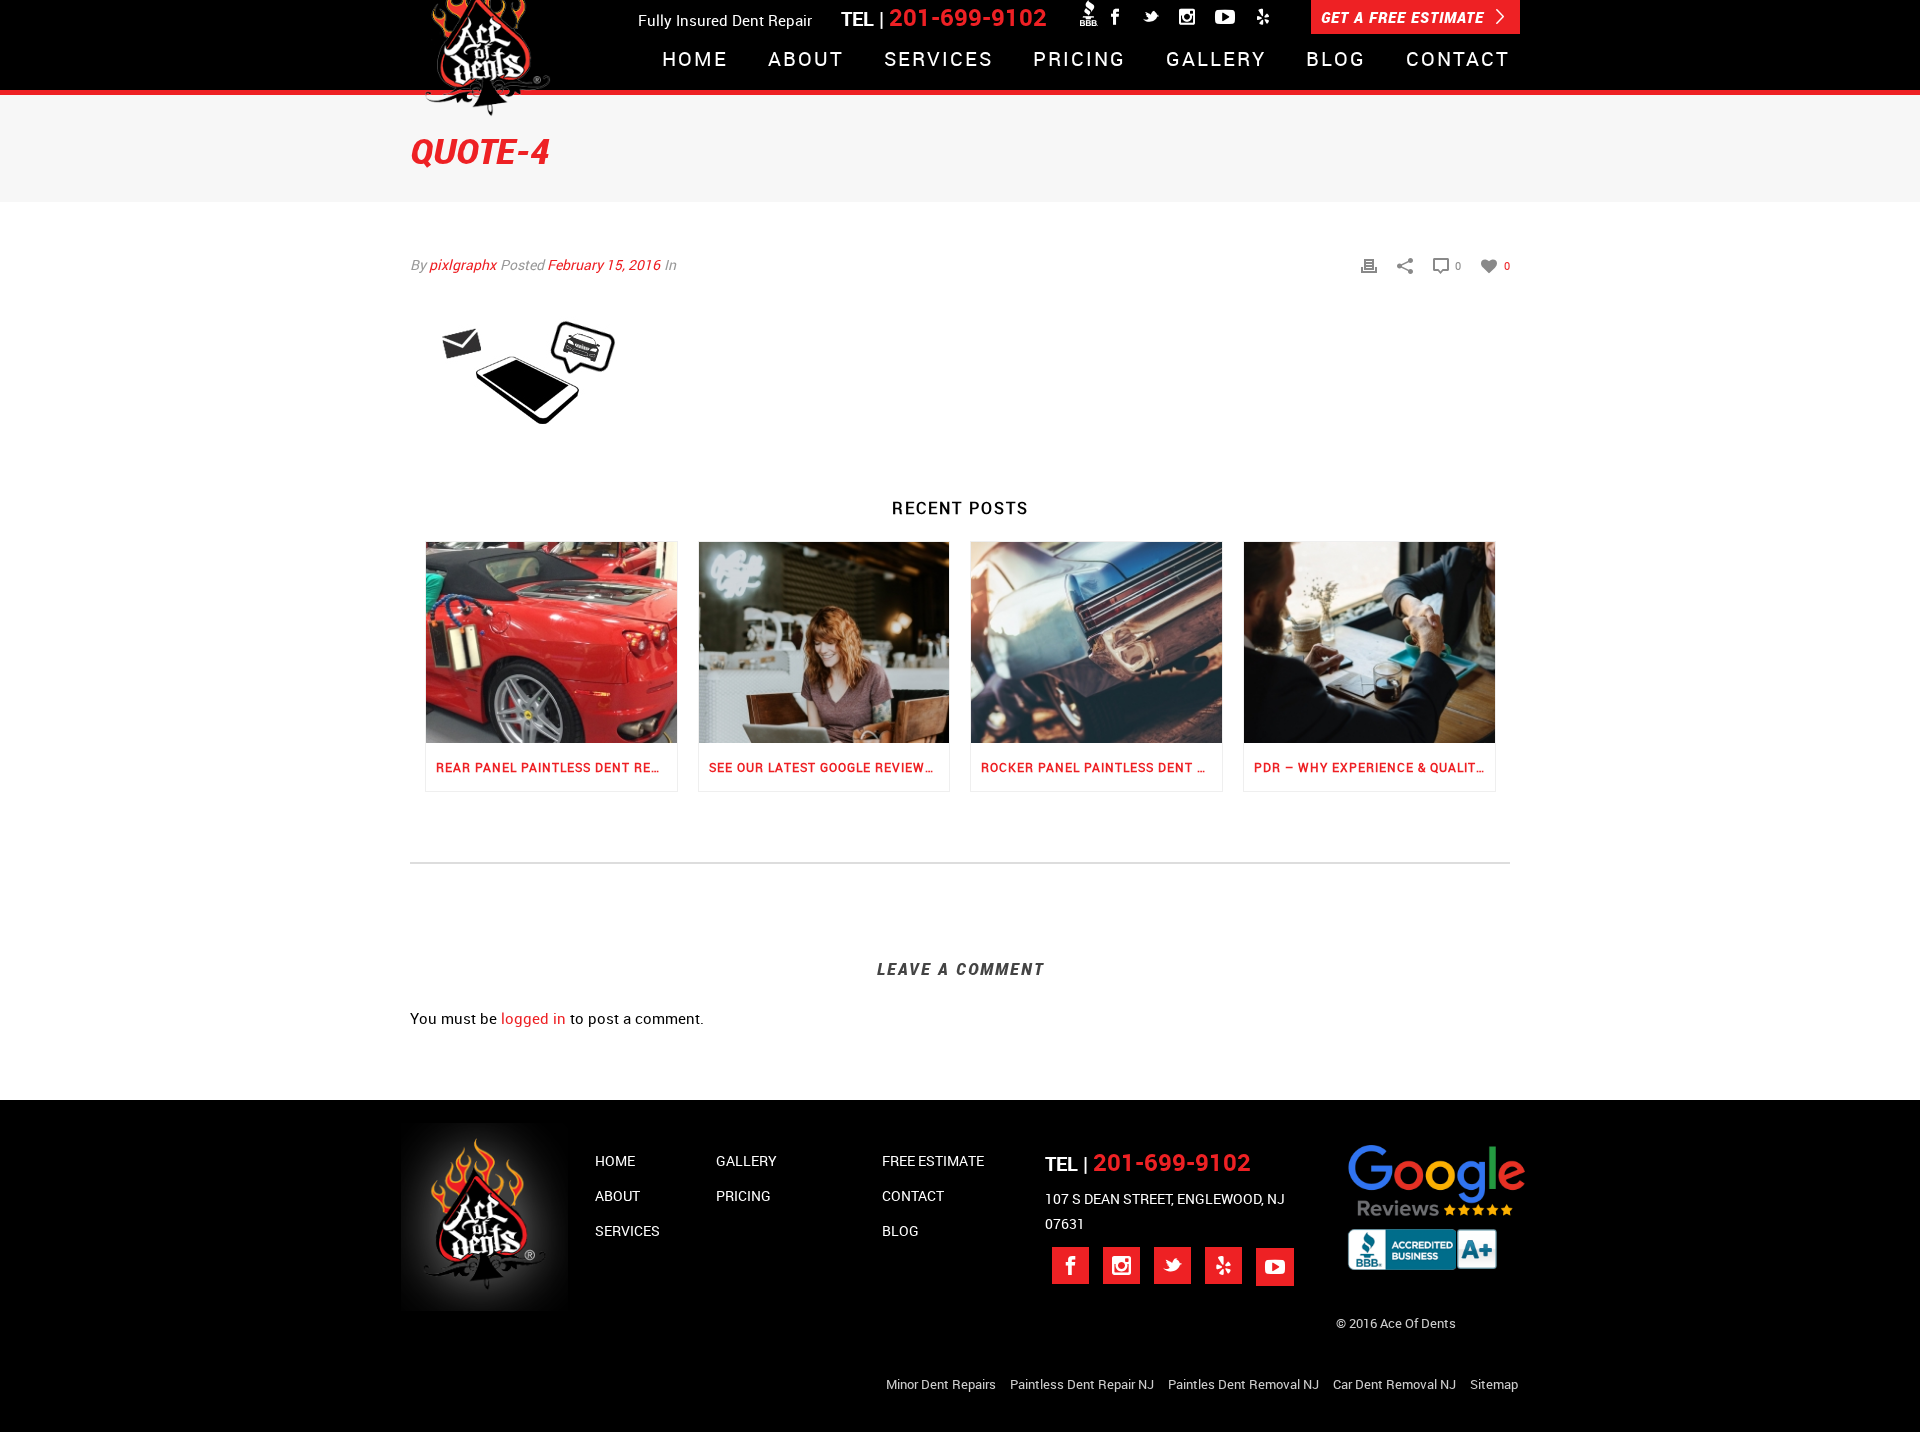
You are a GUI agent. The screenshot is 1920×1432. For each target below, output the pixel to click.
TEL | (1148, 1163)
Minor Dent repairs (941, 1384)
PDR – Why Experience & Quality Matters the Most (1374, 767)
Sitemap (1494, 1384)
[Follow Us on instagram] (1121, 1265)
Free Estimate (933, 1160)
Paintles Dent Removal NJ (1243, 1384)
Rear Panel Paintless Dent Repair (556, 767)
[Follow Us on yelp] (1223, 1265)
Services (938, 60)
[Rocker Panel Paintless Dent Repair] (1096, 642)
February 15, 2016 (603, 264)
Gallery (1216, 60)
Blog (1336, 60)
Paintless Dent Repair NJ (1082, 1384)
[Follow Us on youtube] (1275, 1267)
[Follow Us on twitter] (1172, 1265)
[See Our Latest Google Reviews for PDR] (824, 642)
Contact (1458, 60)
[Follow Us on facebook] (1070, 1265)
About (806, 60)
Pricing (1079, 60)
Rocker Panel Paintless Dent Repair (1101, 767)
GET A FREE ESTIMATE (1405, 17)
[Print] (1369, 264)
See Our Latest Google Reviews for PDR (829, 767)
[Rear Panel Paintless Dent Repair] (551, 642)
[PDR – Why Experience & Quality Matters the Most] (1369, 642)
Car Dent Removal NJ (1394, 1384)
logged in (533, 1018)
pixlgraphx (462, 264)
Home (695, 60)
